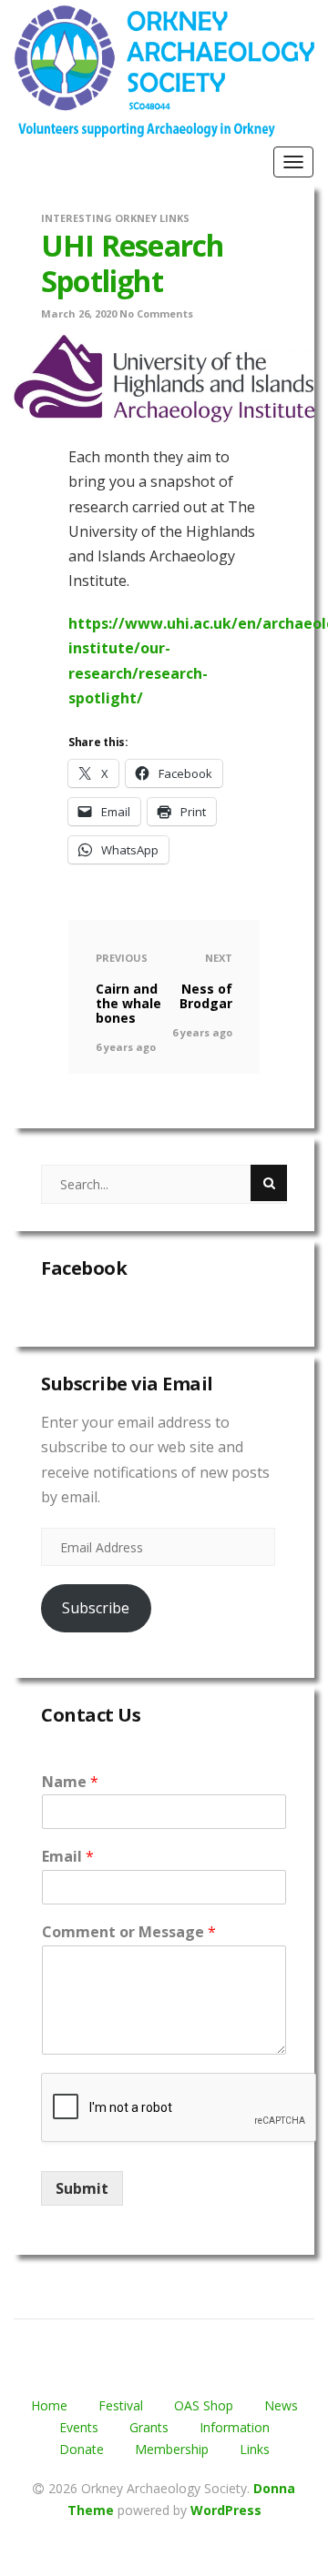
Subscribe (96, 1608)
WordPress (226, 2510)
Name (70, 1782)
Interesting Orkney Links (115, 218)
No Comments (156, 313)
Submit (82, 2188)
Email (68, 1857)
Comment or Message (129, 1932)
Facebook (84, 1268)
